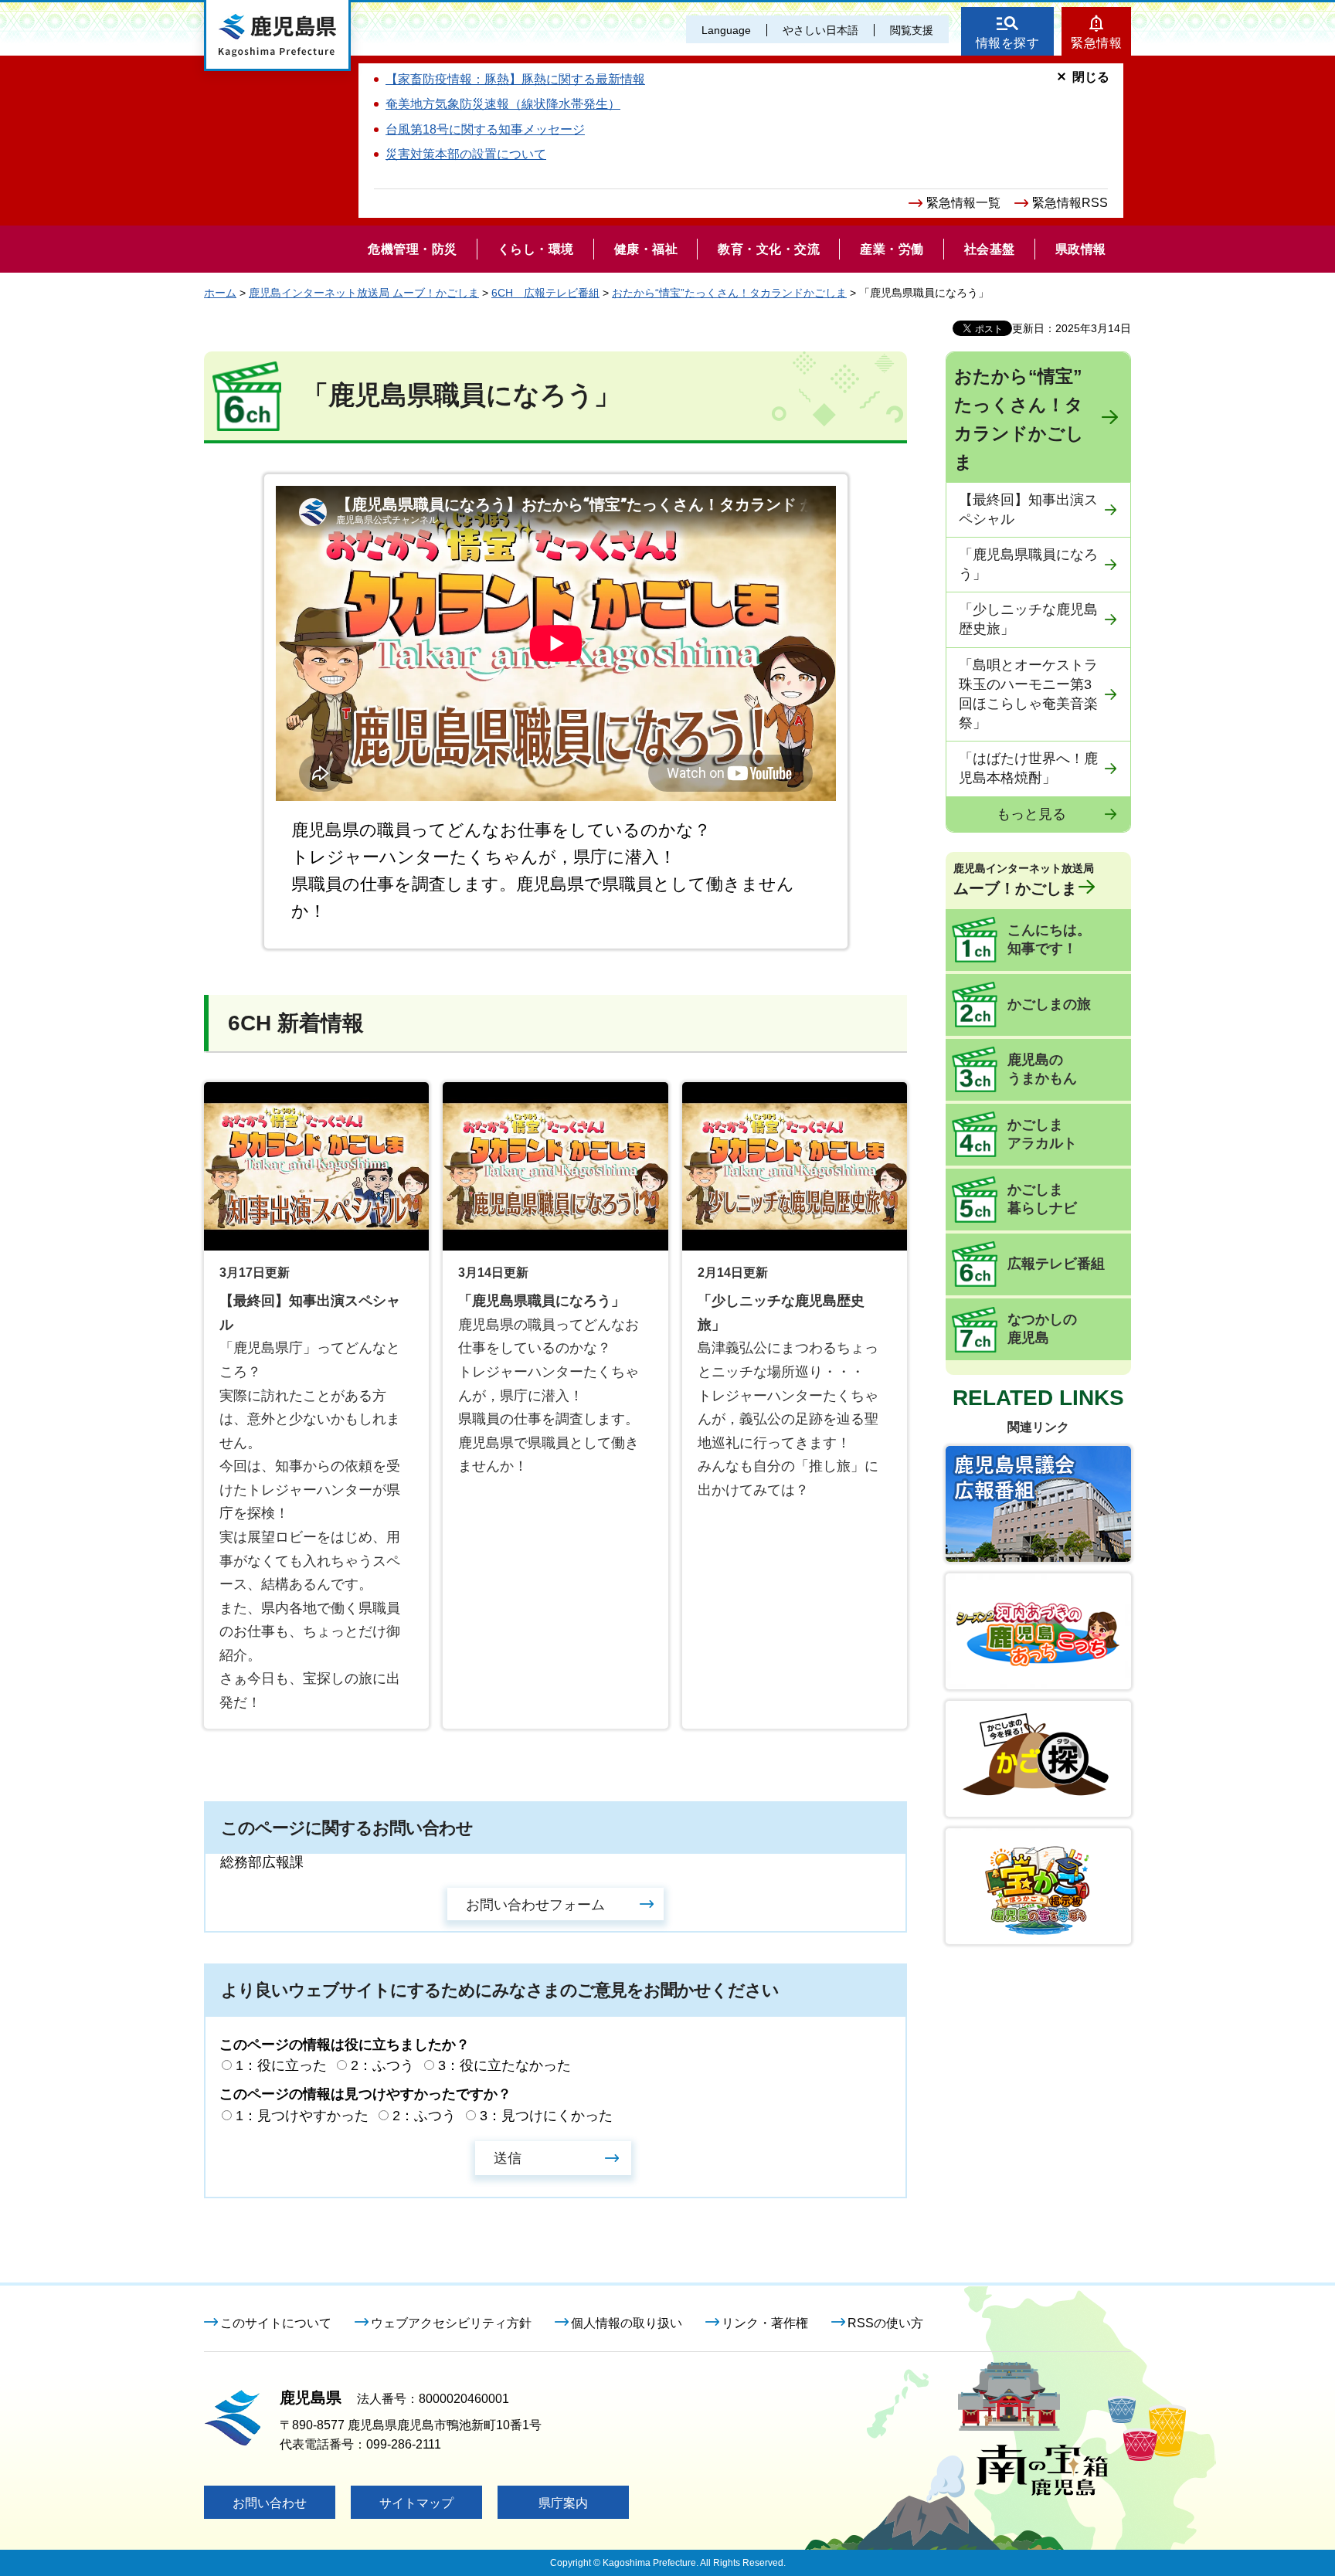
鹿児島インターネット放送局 (1024, 879)
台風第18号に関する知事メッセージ (485, 129)
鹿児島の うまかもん (1042, 1069)
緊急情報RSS (1070, 203)
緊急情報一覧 (963, 203)
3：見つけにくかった (546, 2116)
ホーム (220, 293)
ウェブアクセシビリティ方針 (451, 2323)
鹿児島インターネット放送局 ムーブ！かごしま (364, 293)
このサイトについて (276, 2323)
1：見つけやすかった (302, 2116)
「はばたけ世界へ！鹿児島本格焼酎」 (1028, 768)
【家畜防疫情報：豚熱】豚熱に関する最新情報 (515, 79)
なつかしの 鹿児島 (1042, 1329)
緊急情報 (1096, 43)
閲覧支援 (912, 30)
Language (726, 30)
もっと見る (1031, 814)
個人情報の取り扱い (627, 2323)
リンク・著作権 (765, 2323)
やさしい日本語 (820, 30)
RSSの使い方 (885, 2323)
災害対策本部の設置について (466, 154)
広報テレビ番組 (1056, 1264)
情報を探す (1008, 43)
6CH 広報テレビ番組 (545, 293)
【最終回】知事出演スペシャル (1028, 509)
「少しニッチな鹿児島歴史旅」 (1028, 619)
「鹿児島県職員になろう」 (1028, 564)
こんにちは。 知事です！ (1049, 939)
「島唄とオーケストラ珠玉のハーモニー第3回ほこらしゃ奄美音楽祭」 (1028, 694)
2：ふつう (382, 2065)
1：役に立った (281, 2065)
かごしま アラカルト (1042, 1134)
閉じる (1091, 77)
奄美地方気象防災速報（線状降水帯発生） (503, 104)
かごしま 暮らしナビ (1042, 1199)
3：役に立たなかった (504, 2065)
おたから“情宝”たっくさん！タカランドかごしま (729, 293)
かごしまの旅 (1049, 1004)
